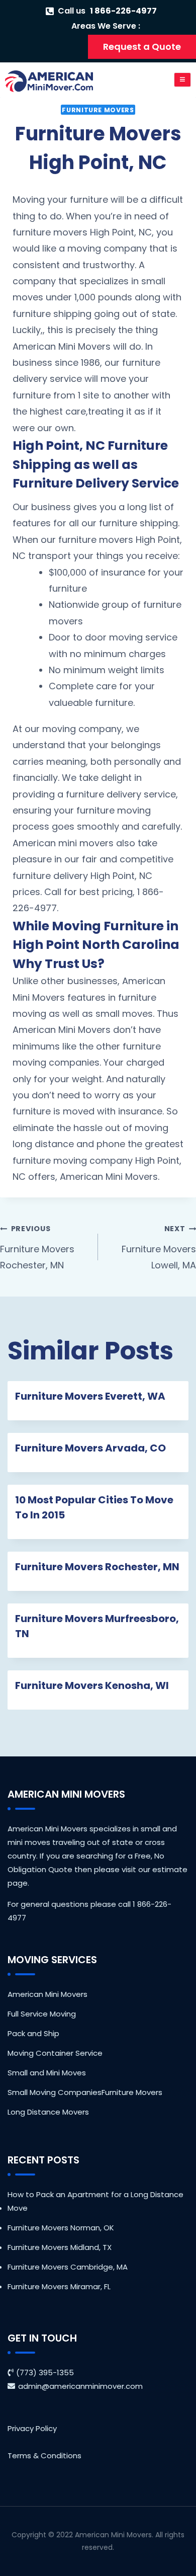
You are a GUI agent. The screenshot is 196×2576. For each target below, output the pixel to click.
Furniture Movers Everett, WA (90, 1396)
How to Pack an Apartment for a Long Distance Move (95, 2201)
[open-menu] (183, 80)
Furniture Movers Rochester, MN (37, 1247)
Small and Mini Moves (47, 2073)
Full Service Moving (42, 2014)
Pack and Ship (33, 2033)
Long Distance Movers (48, 2112)
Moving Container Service (55, 2053)
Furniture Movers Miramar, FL (59, 2286)
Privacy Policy (32, 2428)
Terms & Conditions (44, 2456)
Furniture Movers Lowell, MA (159, 1247)
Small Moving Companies (55, 2092)
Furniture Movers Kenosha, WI (92, 1685)
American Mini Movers (47, 1994)
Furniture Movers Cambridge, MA (68, 2267)
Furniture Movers (98, 110)
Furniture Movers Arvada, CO (90, 1448)
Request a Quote (142, 47)
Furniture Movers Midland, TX (60, 2247)
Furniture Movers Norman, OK (61, 2228)
